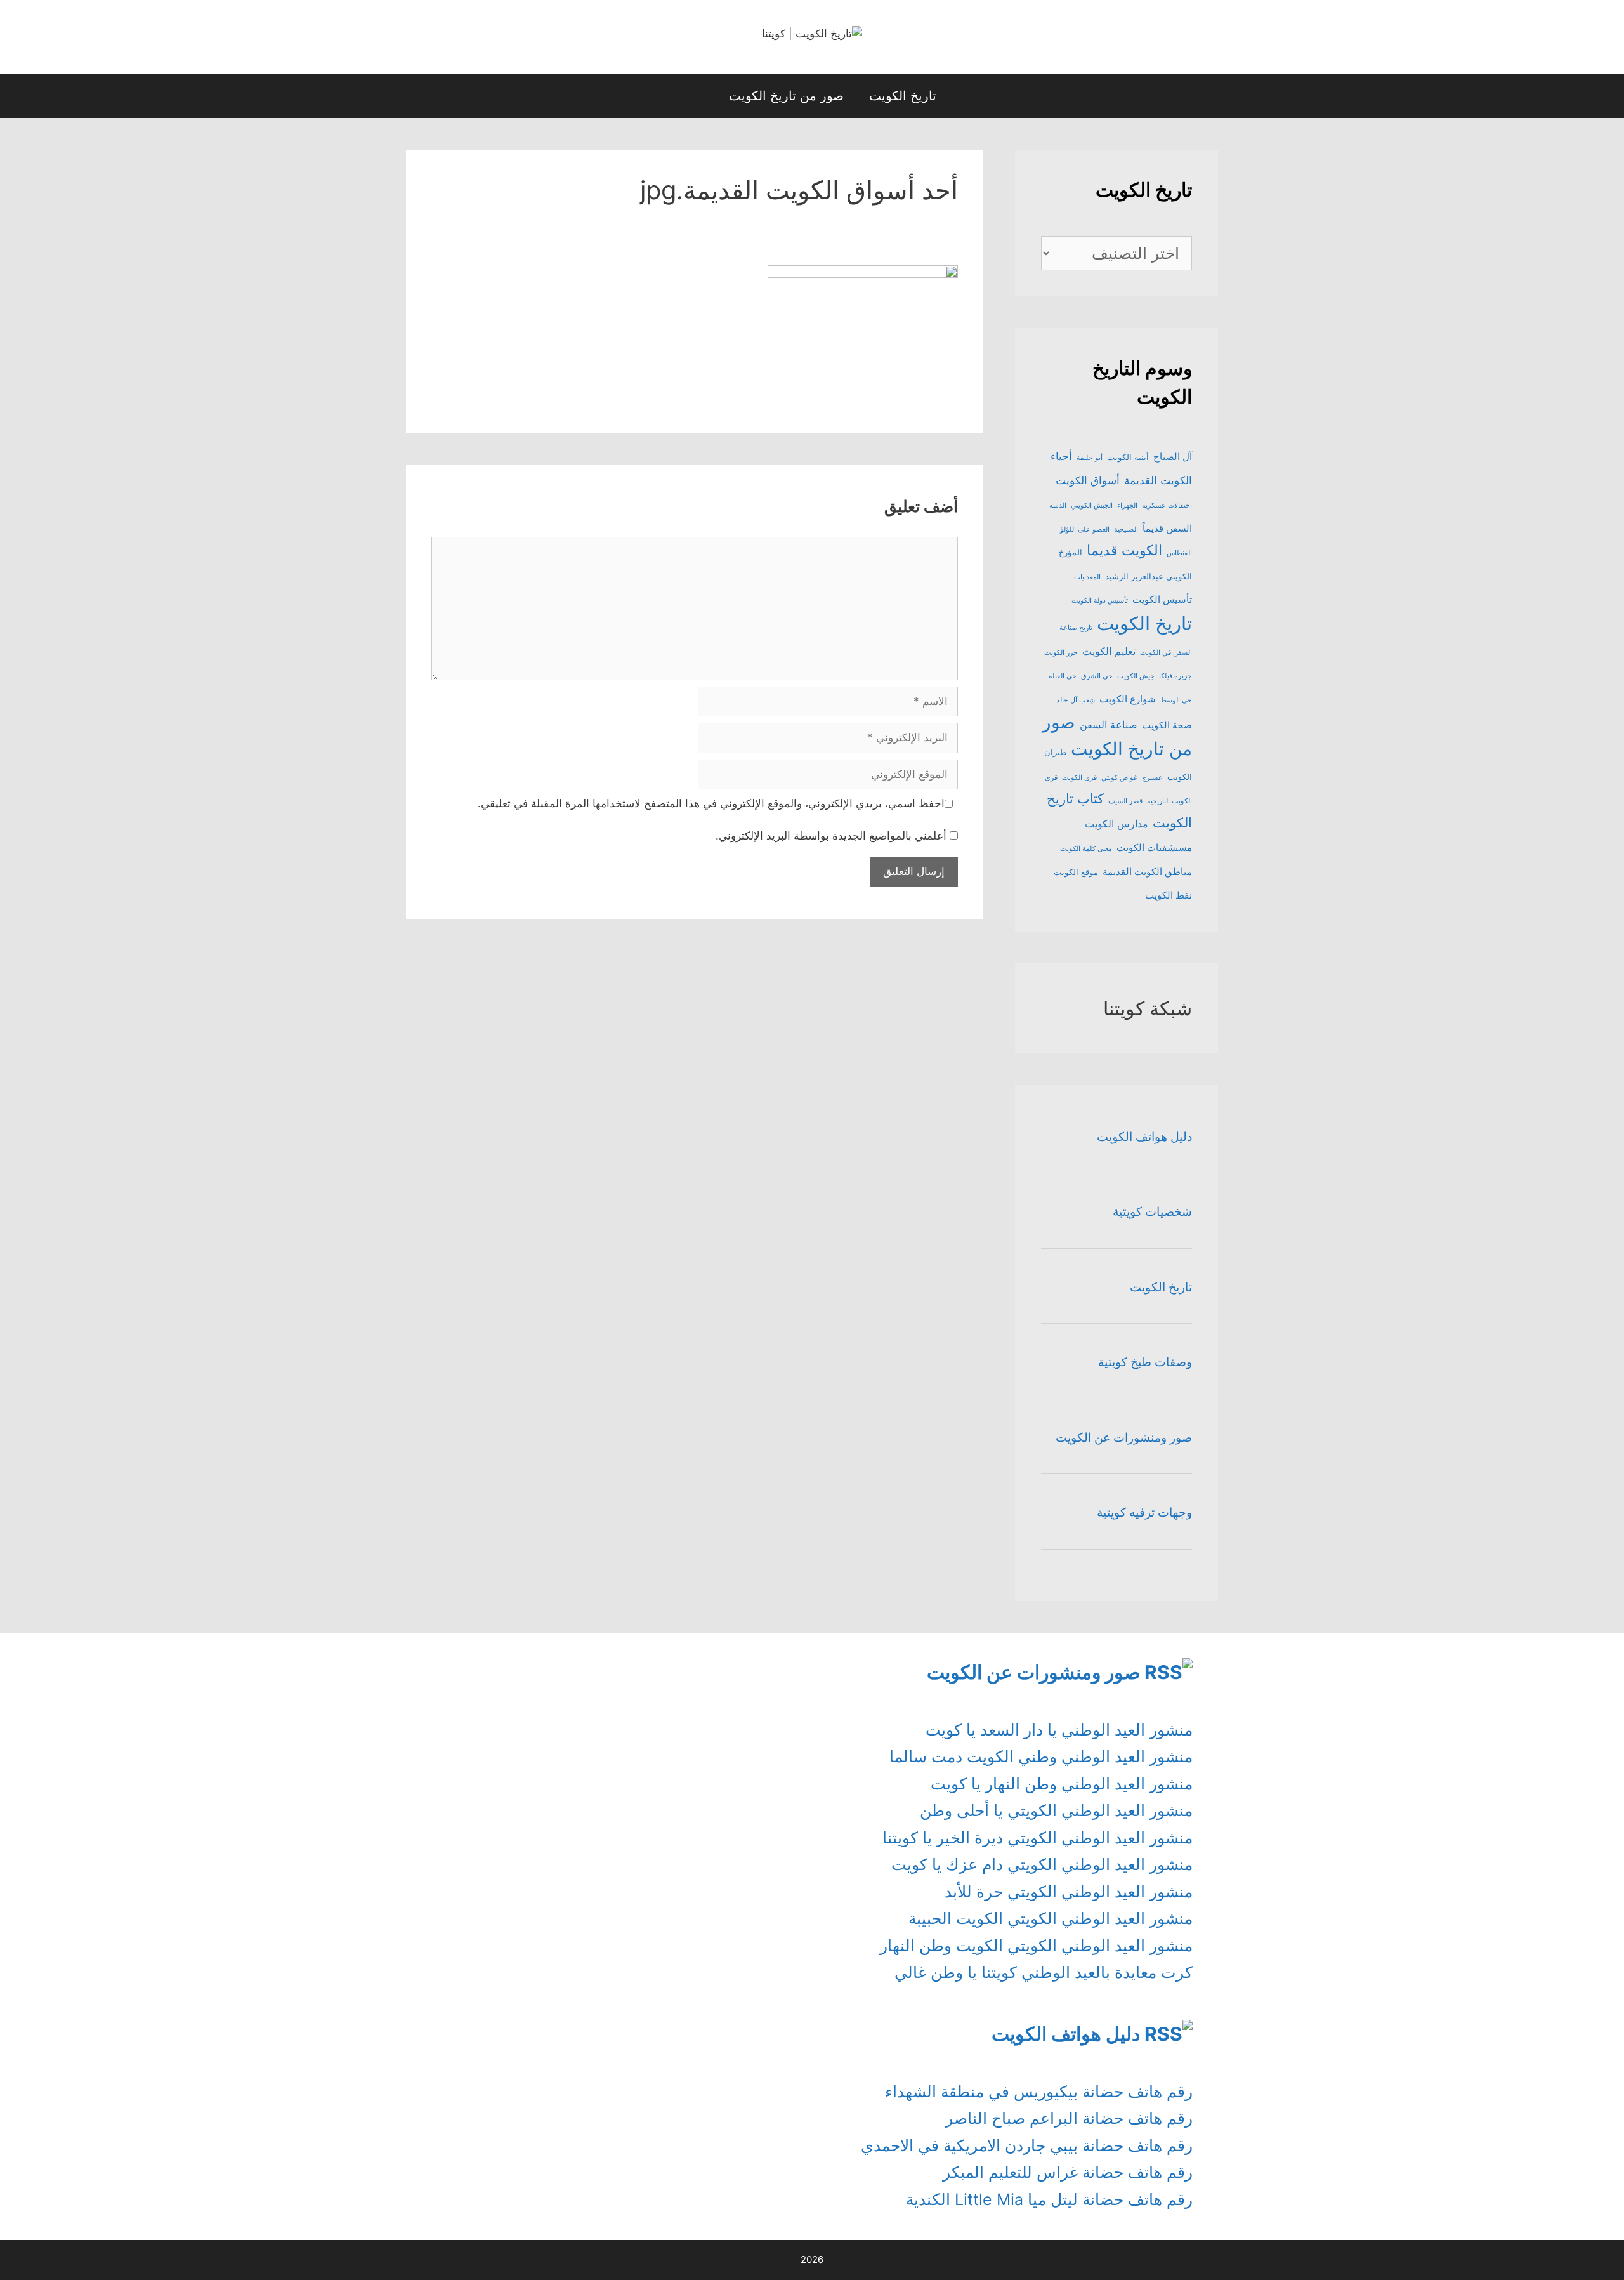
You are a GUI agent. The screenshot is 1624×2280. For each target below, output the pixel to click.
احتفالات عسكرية (1167, 505)
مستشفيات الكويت (1154, 848)
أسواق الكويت (1088, 480)
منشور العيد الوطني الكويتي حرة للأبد (1069, 1892)
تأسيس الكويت (1162, 600)
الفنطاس (1179, 553)
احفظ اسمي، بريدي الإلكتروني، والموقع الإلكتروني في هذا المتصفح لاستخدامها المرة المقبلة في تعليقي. (711, 803)
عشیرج (1152, 778)
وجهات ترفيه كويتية (1144, 1512)
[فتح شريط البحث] (696, 96)
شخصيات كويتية (1152, 1212)
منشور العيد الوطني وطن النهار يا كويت (1062, 1784)
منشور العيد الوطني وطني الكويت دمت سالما (1041, 1756)
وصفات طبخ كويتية (1145, 1362)
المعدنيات (1087, 577)
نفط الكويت (1169, 895)
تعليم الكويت (1109, 651)
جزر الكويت (1061, 653)
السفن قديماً (1167, 529)
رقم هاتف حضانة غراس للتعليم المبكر (1068, 2172)
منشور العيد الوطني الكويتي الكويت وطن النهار (1036, 1946)
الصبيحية (1126, 530)
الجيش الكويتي (1092, 505)
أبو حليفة (1090, 458)
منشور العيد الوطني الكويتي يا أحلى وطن (1056, 1810)
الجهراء (1127, 505)
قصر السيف (1125, 801)
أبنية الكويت (1128, 457)
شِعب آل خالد (1076, 700)
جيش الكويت (1136, 676)
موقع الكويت (1076, 872)
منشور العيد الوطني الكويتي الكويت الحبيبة (1051, 1918)
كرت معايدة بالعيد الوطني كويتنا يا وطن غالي (1044, 1972)
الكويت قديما (1124, 550)
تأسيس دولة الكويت (1100, 601)
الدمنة (1058, 505)
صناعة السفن (1109, 725)
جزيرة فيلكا (1175, 676)
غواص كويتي (1119, 778)
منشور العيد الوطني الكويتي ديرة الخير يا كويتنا (1038, 1838)
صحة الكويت (1167, 725)
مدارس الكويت (1116, 824)
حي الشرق (1097, 676)
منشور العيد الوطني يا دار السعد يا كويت (1059, 1730)
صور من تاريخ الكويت (786, 96)
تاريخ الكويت (903, 96)
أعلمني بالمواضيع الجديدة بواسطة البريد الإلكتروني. (831, 836)
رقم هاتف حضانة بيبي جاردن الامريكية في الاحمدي (1027, 2145)
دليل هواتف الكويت (1144, 1137)
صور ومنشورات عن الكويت (1124, 1438)
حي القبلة (1063, 676)
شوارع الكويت (1128, 699)
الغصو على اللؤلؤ (1085, 530)
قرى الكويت (1079, 778)
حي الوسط (1176, 700)
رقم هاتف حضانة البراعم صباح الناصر (1069, 2118)
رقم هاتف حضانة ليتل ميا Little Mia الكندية (1049, 2199)
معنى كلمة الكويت (1086, 849)
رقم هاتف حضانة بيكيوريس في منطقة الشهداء (1039, 2092)
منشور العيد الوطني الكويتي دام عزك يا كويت (1042, 1864)
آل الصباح (1173, 457)
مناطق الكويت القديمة (1147, 872)
